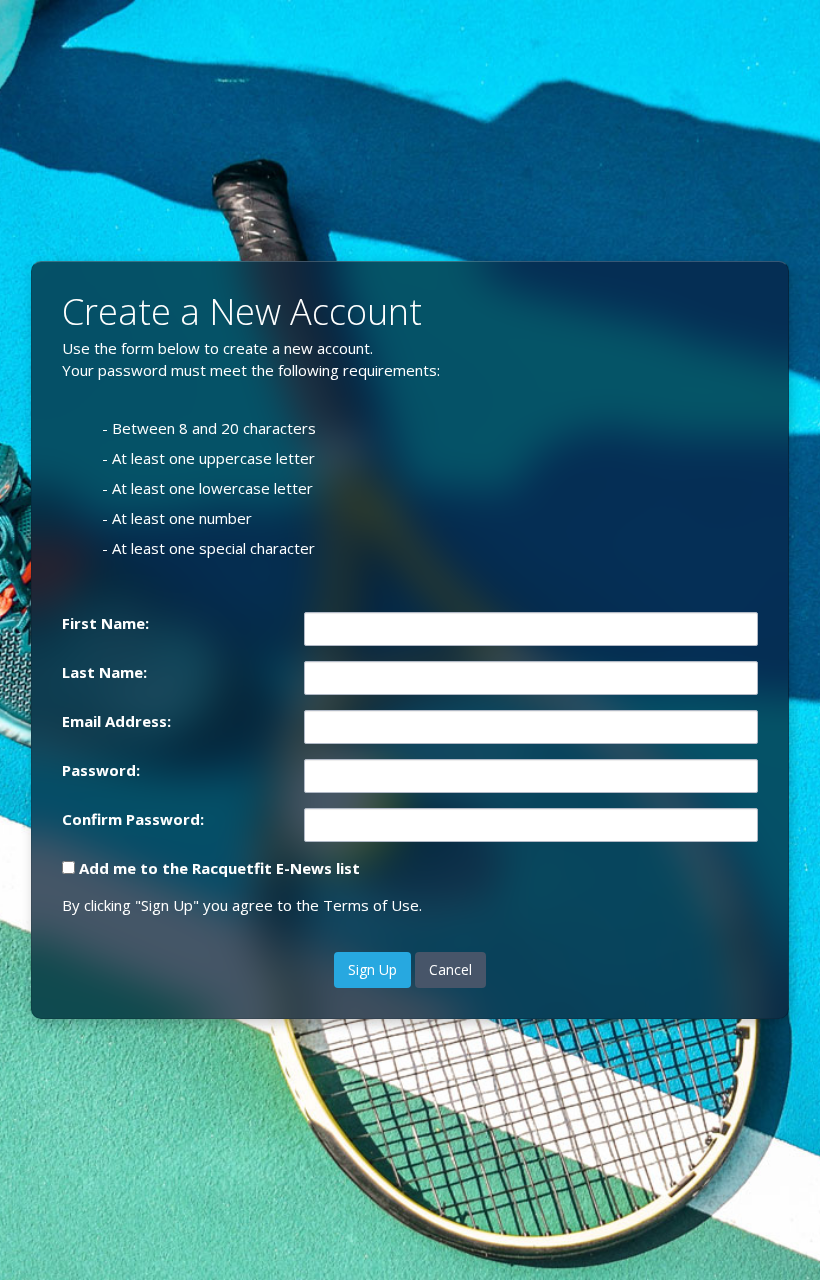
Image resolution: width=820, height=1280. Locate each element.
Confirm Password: (133, 819)
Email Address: (116, 721)
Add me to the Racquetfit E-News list (219, 868)
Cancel (450, 969)
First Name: (105, 623)
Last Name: (104, 672)
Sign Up (372, 969)
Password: (101, 770)
